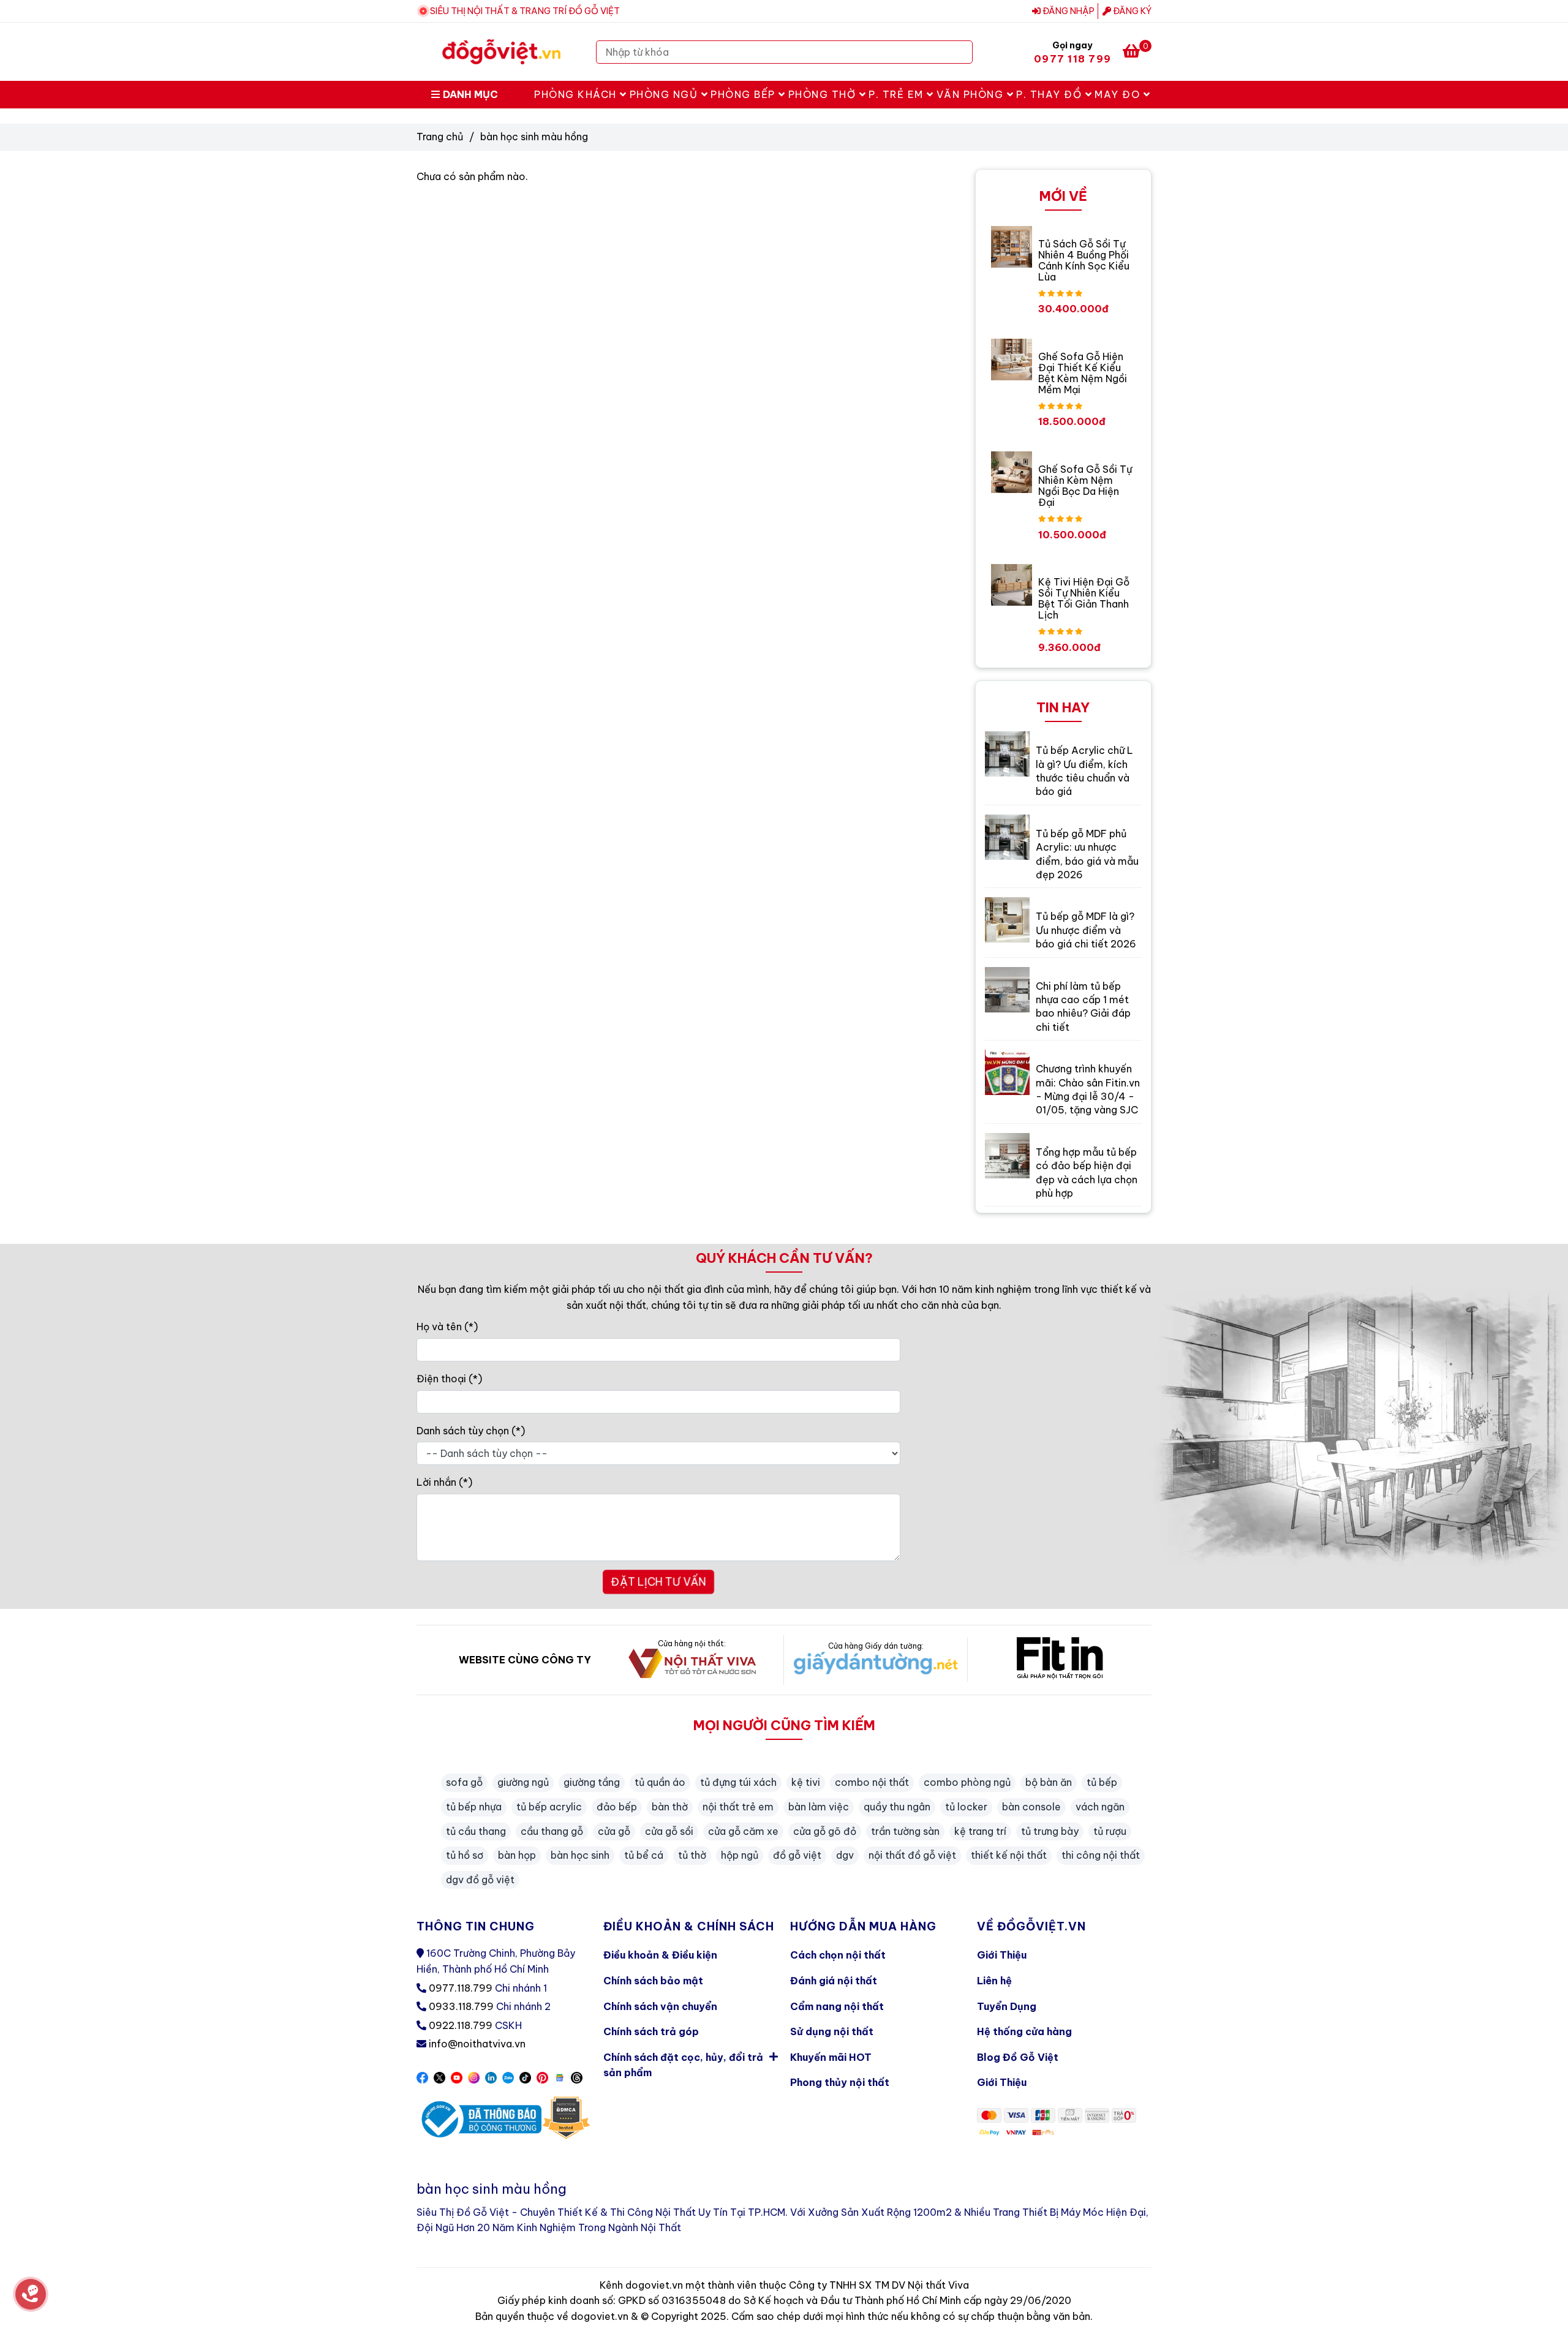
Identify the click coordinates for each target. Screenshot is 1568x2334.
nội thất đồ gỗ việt (912, 1855)
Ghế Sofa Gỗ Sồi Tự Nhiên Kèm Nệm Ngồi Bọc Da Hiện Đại (1085, 486)
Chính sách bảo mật (653, 1981)
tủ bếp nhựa (474, 1807)
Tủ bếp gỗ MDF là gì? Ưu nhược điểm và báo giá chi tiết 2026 (1086, 930)
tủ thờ (692, 1855)
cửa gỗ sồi (669, 1831)
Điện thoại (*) (449, 1379)
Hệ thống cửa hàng (1024, 2031)
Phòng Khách (577, 94)
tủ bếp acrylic (549, 1807)
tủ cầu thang (476, 1831)
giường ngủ (523, 1782)
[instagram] (474, 2077)
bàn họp (517, 1855)
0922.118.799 (461, 2025)
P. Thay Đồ (1051, 94)
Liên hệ (994, 1981)
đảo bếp (617, 1807)
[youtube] (457, 2077)
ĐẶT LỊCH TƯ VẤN (658, 1582)
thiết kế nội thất (1009, 1855)
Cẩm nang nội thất (837, 2006)
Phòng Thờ (824, 94)
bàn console (1031, 1807)
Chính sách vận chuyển (660, 2006)
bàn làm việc (819, 1807)
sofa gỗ (464, 1782)
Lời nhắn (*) (444, 1482)
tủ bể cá (644, 1855)
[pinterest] (542, 2077)
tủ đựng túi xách (738, 1782)
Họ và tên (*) (447, 1327)
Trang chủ (440, 137)
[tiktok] (525, 2077)
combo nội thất (872, 1782)
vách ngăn (1100, 1807)
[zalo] (508, 2077)
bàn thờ (670, 1807)
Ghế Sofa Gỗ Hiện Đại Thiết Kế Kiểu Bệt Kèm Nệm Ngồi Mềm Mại (1083, 373)
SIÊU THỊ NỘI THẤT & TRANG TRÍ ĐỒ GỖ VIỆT (525, 11)
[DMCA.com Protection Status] (566, 2119)
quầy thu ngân (897, 1807)
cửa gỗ (614, 1831)
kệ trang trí (980, 1831)
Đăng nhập (1068, 11)
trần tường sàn (905, 1831)
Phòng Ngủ (665, 94)
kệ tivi (806, 1782)
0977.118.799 (461, 1988)
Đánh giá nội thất (834, 1981)
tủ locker (966, 1807)
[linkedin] (491, 2077)
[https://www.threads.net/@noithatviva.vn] (577, 2077)
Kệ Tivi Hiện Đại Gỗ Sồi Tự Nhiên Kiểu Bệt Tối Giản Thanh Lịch (1084, 598)
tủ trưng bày (1050, 1831)
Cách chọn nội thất (838, 1955)
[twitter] (439, 2077)
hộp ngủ (740, 1855)
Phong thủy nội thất (840, 2082)
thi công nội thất (1101, 1855)
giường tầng (592, 1782)
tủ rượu (1110, 1831)
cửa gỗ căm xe (743, 1831)
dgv (845, 1855)
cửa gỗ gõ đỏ (825, 1831)
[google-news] (560, 2077)
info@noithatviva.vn (477, 2044)
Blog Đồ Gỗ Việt (1018, 2057)
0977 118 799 (1072, 59)
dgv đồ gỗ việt (480, 1880)
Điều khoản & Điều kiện (660, 1955)
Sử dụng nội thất (832, 2031)
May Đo (1119, 94)
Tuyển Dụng (1007, 2006)
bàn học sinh (580, 1855)
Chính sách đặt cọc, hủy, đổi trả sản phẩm (683, 2065)
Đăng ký (1131, 11)
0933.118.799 (461, 2006)
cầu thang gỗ (552, 1831)
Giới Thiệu (1002, 1955)
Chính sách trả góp (651, 2031)
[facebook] (422, 2077)
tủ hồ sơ (465, 1855)
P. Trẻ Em (898, 94)
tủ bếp (1102, 1782)
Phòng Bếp (744, 94)
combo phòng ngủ (967, 1782)
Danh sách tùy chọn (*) (471, 1431)
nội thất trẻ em (738, 1807)
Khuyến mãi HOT (831, 2057)
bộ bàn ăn (1049, 1782)
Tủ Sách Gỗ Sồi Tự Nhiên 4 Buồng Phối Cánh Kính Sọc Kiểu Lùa (1084, 260)
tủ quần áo (660, 1782)
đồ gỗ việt (797, 1855)
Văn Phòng (972, 94)
